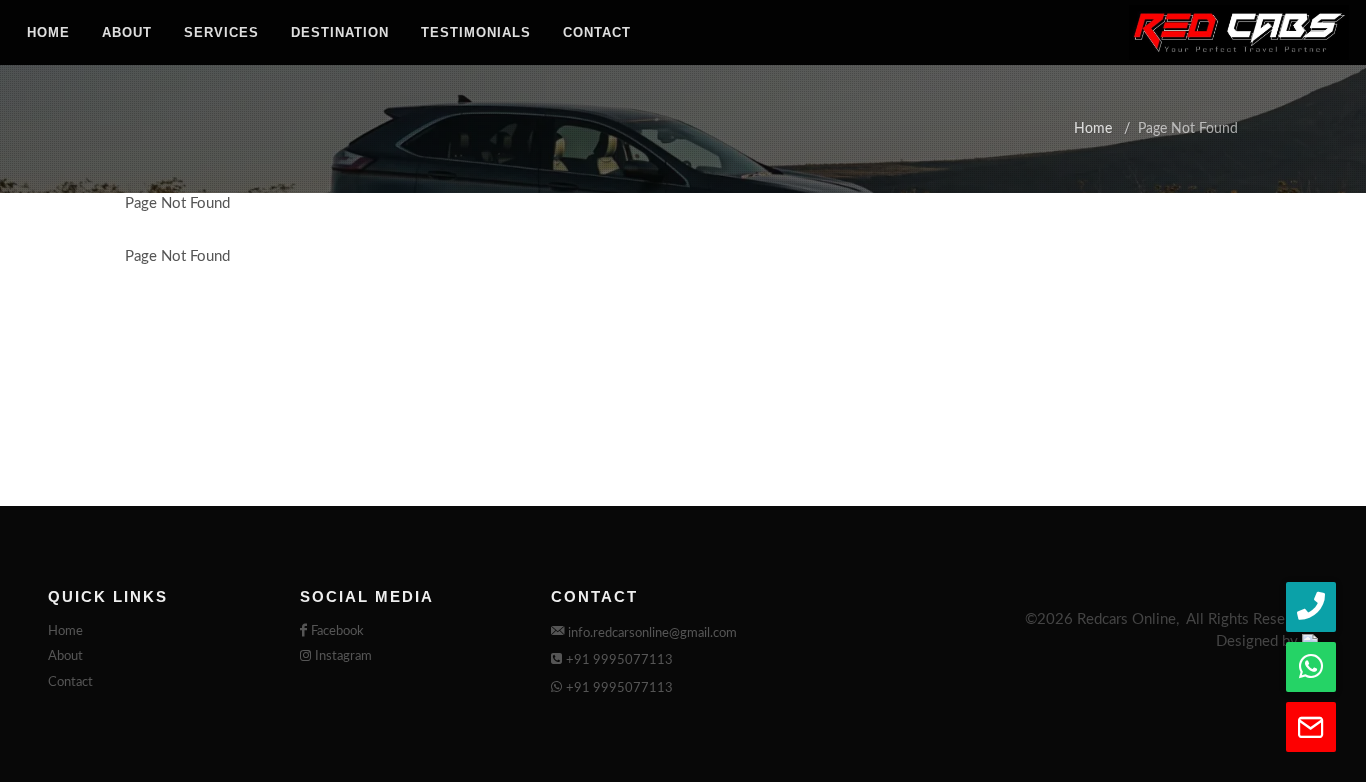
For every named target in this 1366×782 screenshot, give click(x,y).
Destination (340, 32)
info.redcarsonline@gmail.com (652, 633)
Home (48, 32)
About (127, 32)
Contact (597, 32)
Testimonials (476, 32)
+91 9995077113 (619, 660)
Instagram (343, 656)
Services (221, 32)
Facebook (337, 631)
